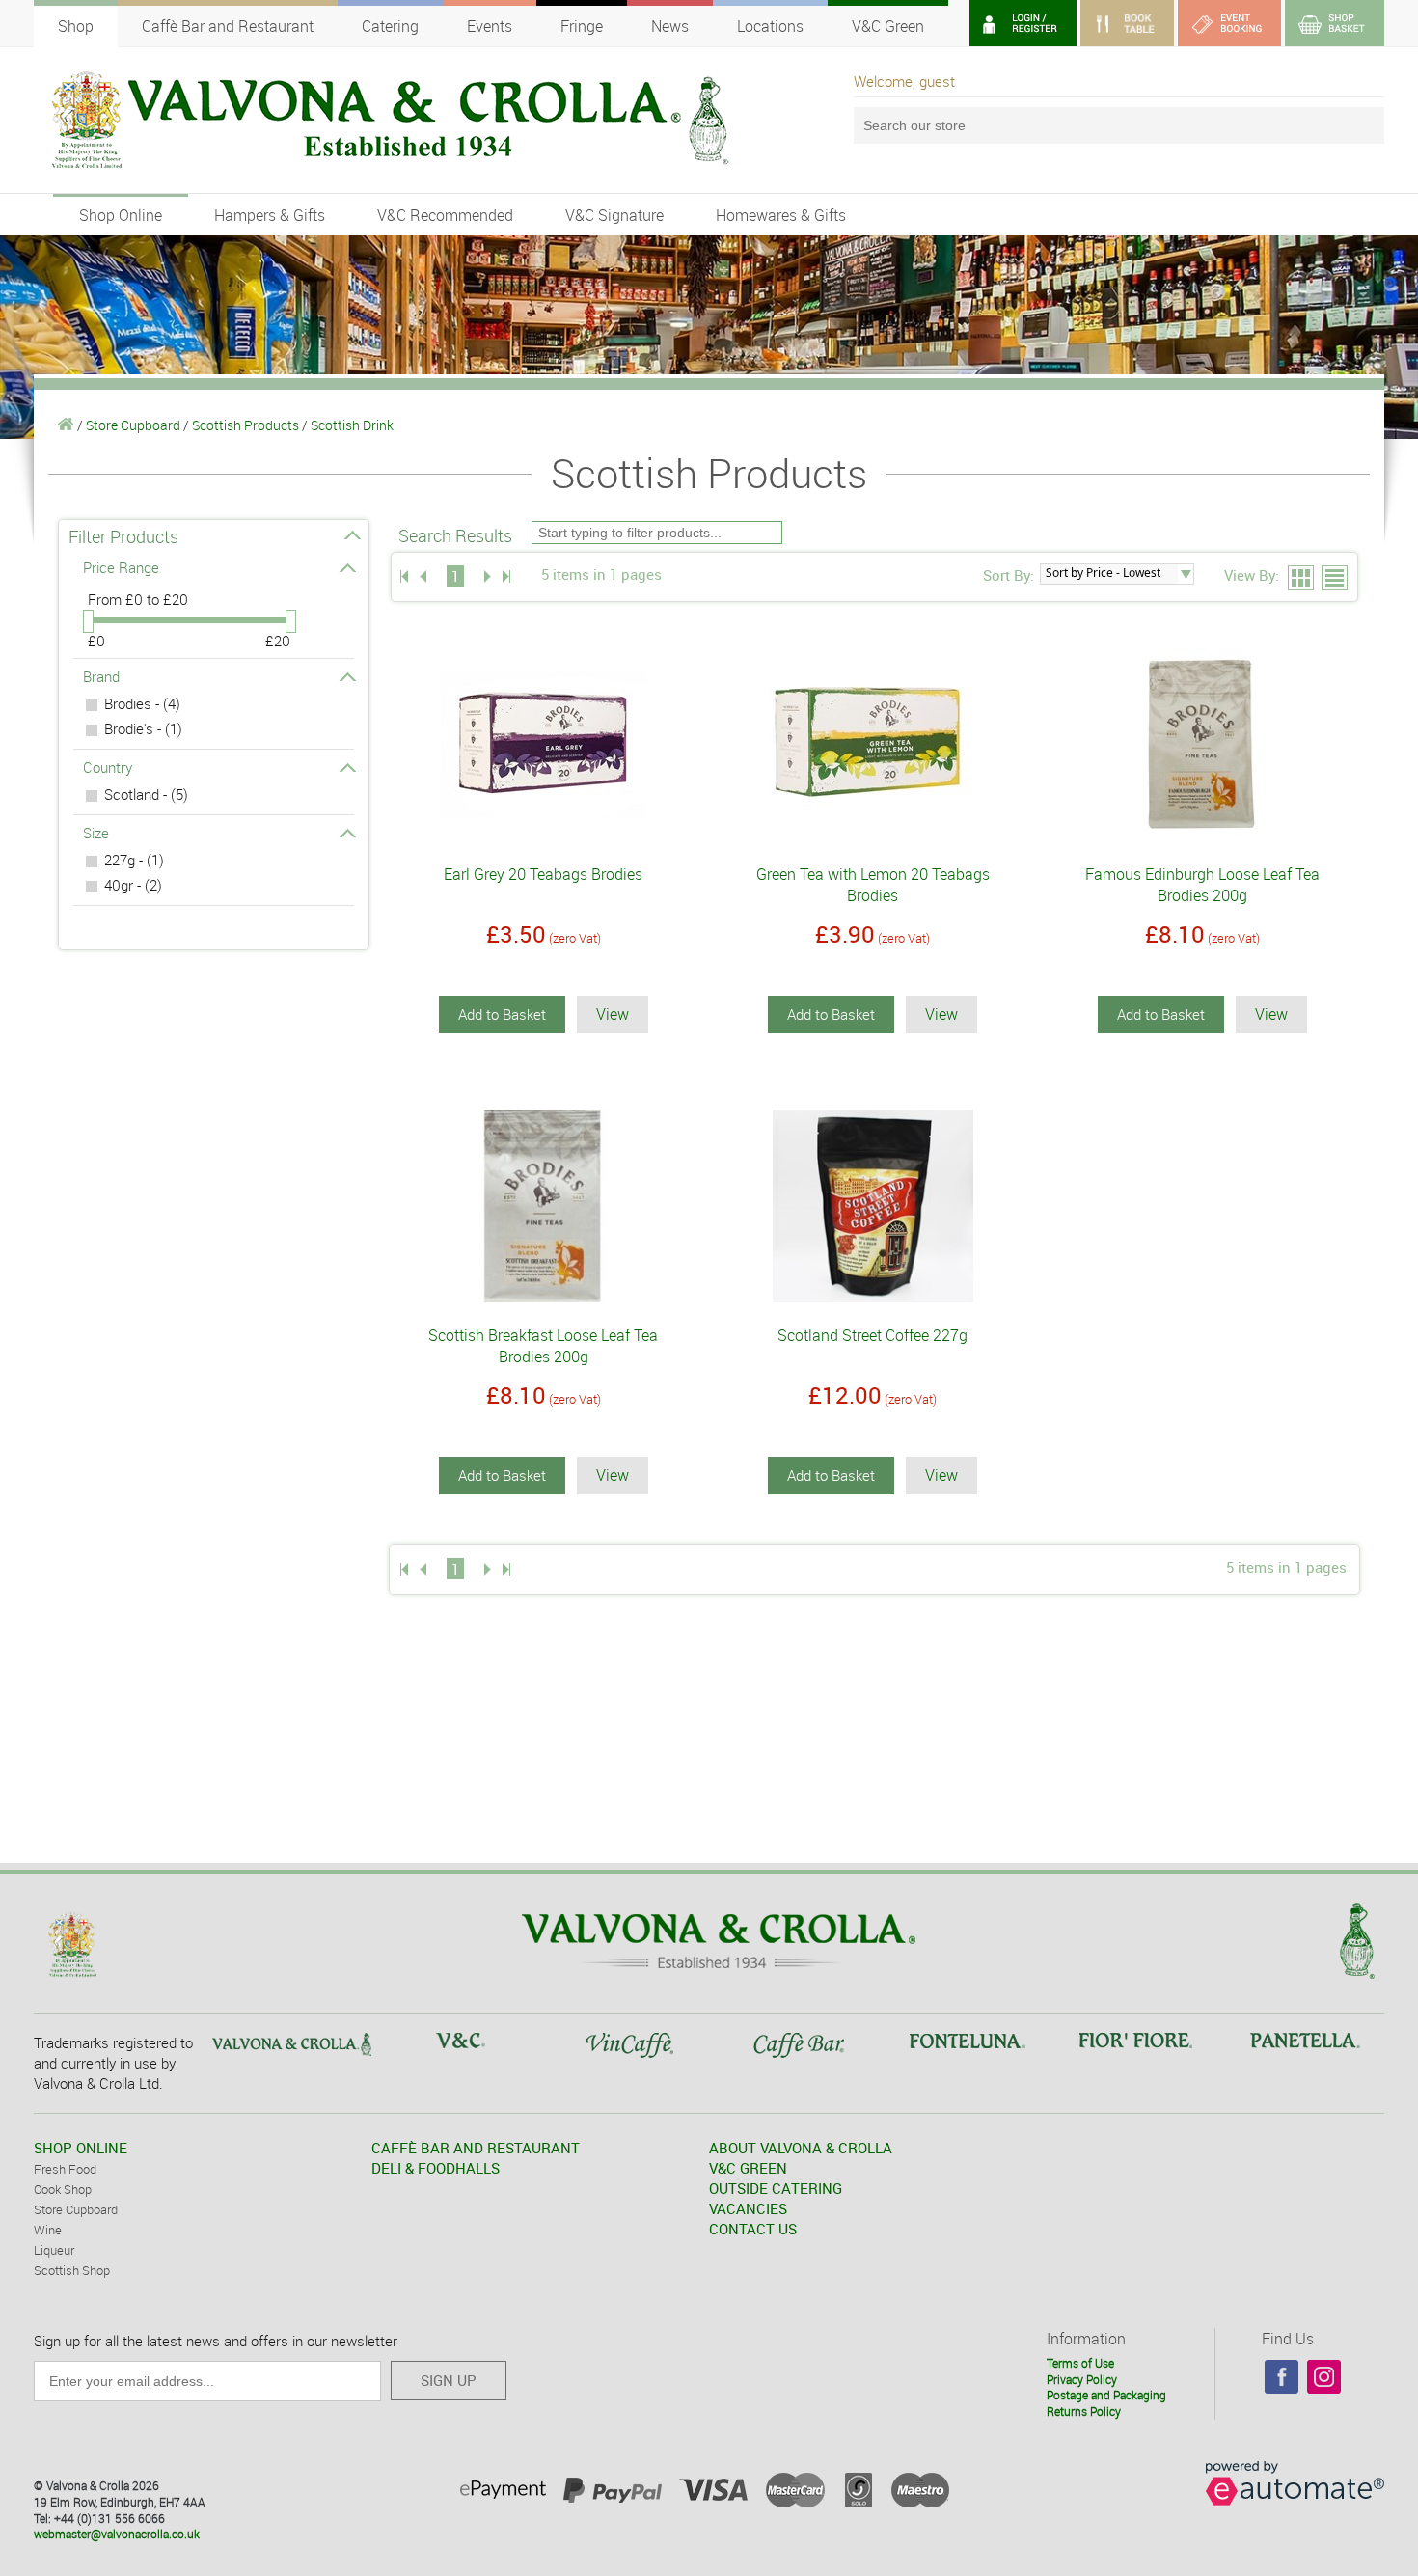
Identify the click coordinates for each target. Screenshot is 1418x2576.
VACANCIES (748, 2208)
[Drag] (88, 621)
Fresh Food (65, 2169)
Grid (1302, 579)
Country (108, 767)
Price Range (121, 567)
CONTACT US (753, 2229)
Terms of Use (1080, 2363)
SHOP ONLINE (81, 2148)
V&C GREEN (748, 2168)
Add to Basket (502, 1014)
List (1336, 579)
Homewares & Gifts (781, 215)
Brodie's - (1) (143, 728)
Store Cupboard (133, 425)
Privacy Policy (1082, 2379)
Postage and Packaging (1106, 2395)
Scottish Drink (352, 425)
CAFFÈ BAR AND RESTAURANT (476, 2148)
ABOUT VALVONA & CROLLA (801, 2148)
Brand (101, 676)
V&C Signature (614, 215)
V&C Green (888, 26)
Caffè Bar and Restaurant (228, 26)
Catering (390, 26)
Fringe (582, 26)
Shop (76, 26)
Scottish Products (245, 425)
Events (490, 26)
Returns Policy (1084, 2411)
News (670, 26)
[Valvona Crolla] (66, 425)
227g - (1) (134, 860)
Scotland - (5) (146, 794)
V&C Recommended (445, 215)
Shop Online (121, 215)
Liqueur (54, 2250)
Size (96, 833)
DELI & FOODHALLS (436, 2168)
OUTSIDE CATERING (776, 2188)
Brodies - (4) (142, 703)
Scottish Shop (72, 2270)
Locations (770, 26)
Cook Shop (63, 2189)
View (613, 1014)
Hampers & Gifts (270, 215)
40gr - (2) (133, 885)
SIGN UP (449, 2380)
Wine (48, 2230)
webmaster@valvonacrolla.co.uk (117, 2534)
